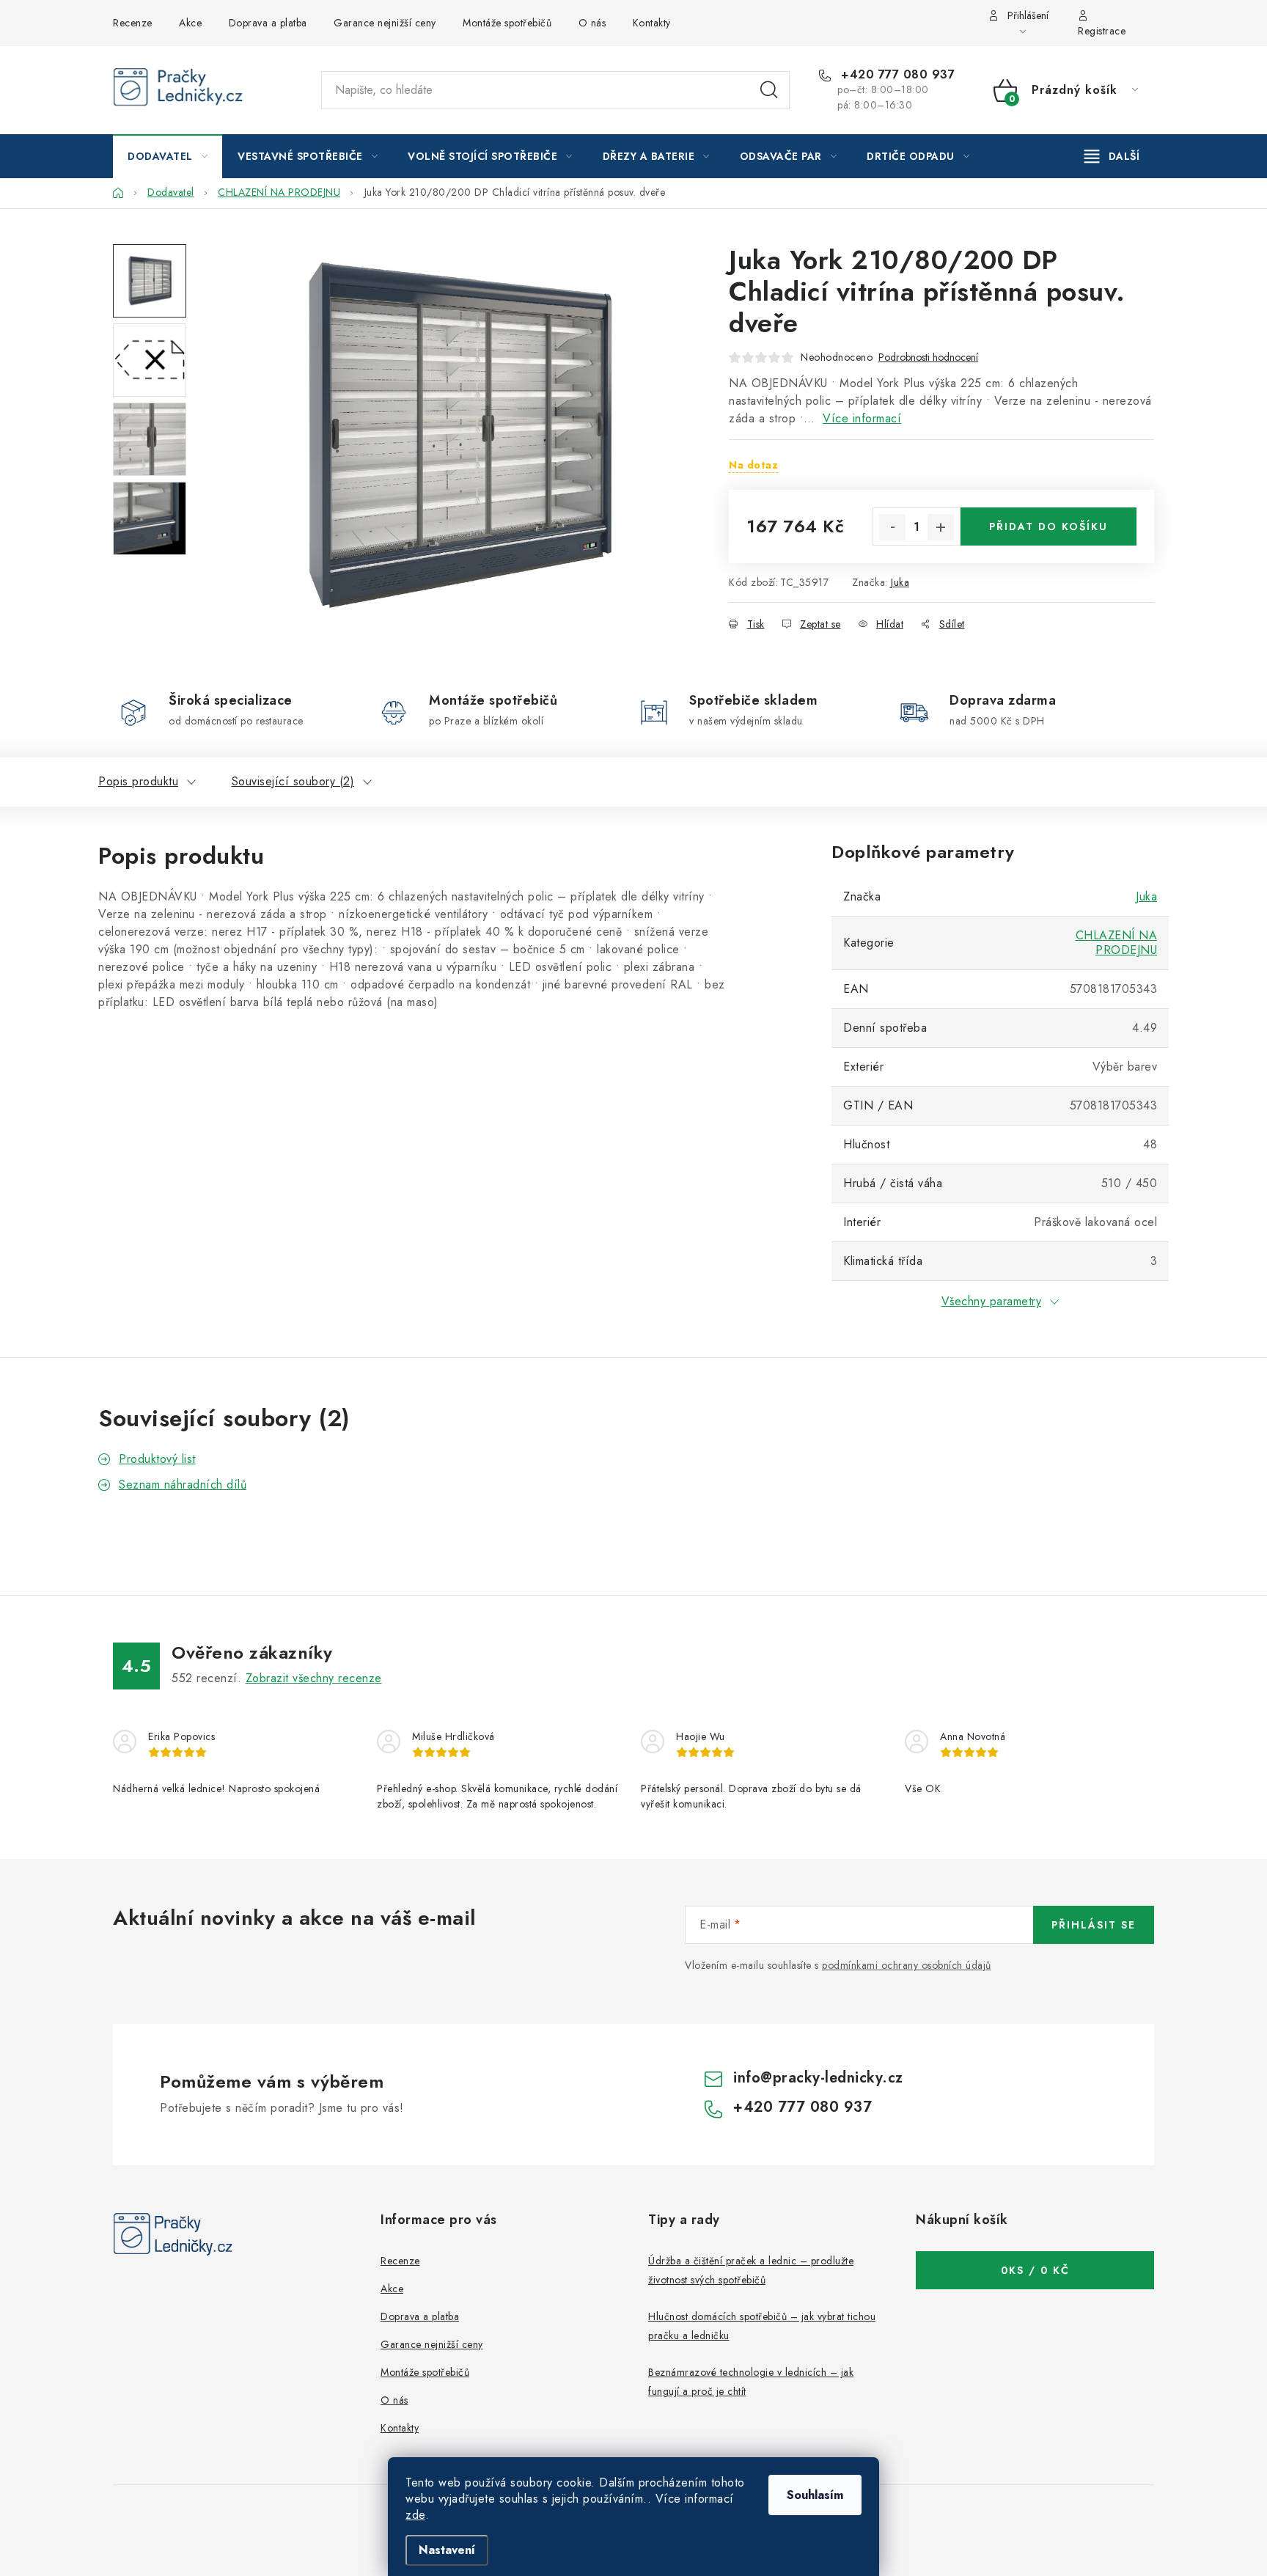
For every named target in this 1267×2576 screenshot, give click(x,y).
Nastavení (447, 2550)
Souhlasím (815, 2495)
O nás (592, 23)
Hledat (769, 90)
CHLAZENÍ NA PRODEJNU (1117, 943)
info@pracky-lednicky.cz (818, 2078)
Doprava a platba (268, 23)
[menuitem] (168, 156)
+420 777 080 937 (896, 75)
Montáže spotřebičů (507, 23)
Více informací (862, 418)
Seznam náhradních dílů (183, 1485)
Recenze (133, 23)
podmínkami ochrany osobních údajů (907, 1965)
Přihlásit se (1094, 1925)
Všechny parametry (992, 1301)
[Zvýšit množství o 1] (941, 527)
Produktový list (157, 1459)
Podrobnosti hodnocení (928, 357)
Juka (900, 582)
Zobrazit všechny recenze (314, 1678)
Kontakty (652, 23)
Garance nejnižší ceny (385, 23)
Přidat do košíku (1049, 526)
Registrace (1102, 31)
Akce (190, 23)
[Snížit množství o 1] (892, 527)
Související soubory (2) (293, 781)
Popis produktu (138, 781)
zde (415, 2515)
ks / (1035, 2270)
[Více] (1112, 156)
